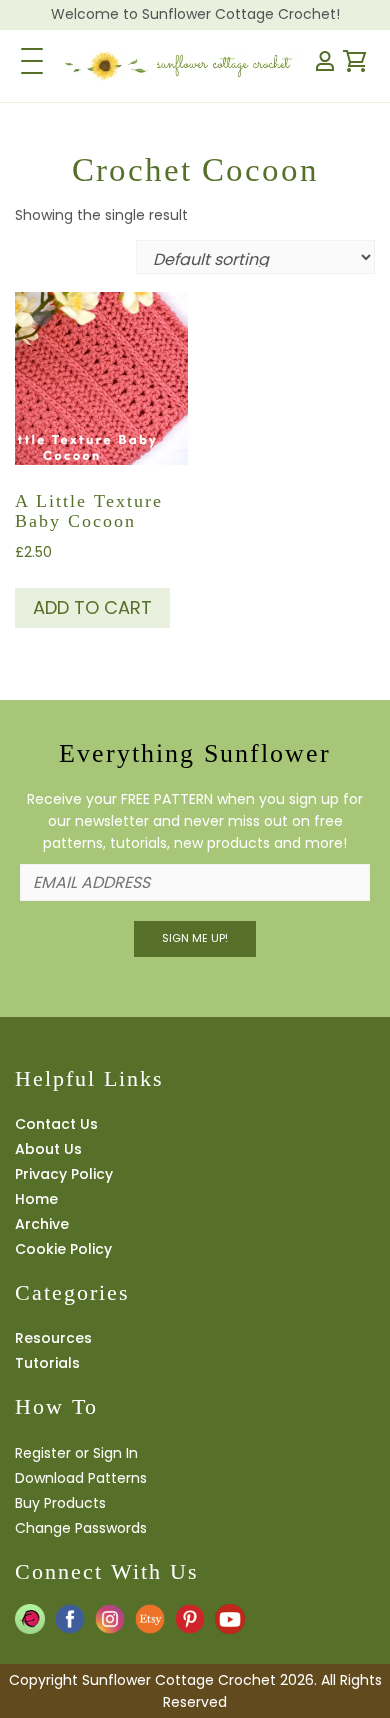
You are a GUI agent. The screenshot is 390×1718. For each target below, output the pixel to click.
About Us (48, 1149)
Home (36, 1199)
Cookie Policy (63, 1249)
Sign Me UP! (195, 938)
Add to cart (92, 607)
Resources (53, 1338)
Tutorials (47, 1363)
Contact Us (56, 1124)
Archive (42, 1224)
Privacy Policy (64, 1174)
